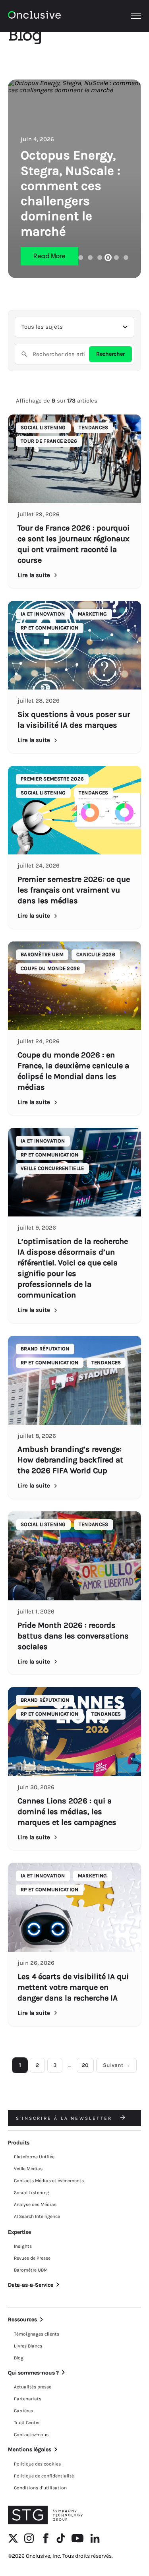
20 (85, 2065)
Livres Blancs (28, 2346)
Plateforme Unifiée (34, 2157)
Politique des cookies (37, 2464)
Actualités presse (33, 2387)
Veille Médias (28, 2169)
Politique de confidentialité (44, 2476)
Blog (19, 2358)
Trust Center (27, 2423)
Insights (23, 2246)
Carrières (23, 2411)
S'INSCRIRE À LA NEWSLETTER (65, 2118)
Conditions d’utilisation (40, 2488)
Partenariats (28, 2399)
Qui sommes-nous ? (33, 2373)
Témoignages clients (37, 2334)
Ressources (22, 2319)
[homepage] (34, 16)
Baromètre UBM (31, 2270)
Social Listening (32, 2193)
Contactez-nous (31, 2435)
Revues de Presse (32, 2258)
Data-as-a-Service (31, 2285)
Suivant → (116, 2065)
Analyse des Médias (35, 2204)
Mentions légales (30, 2449)
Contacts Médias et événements (49, 2181)
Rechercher (110, 354)
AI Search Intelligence (37, 2216)
